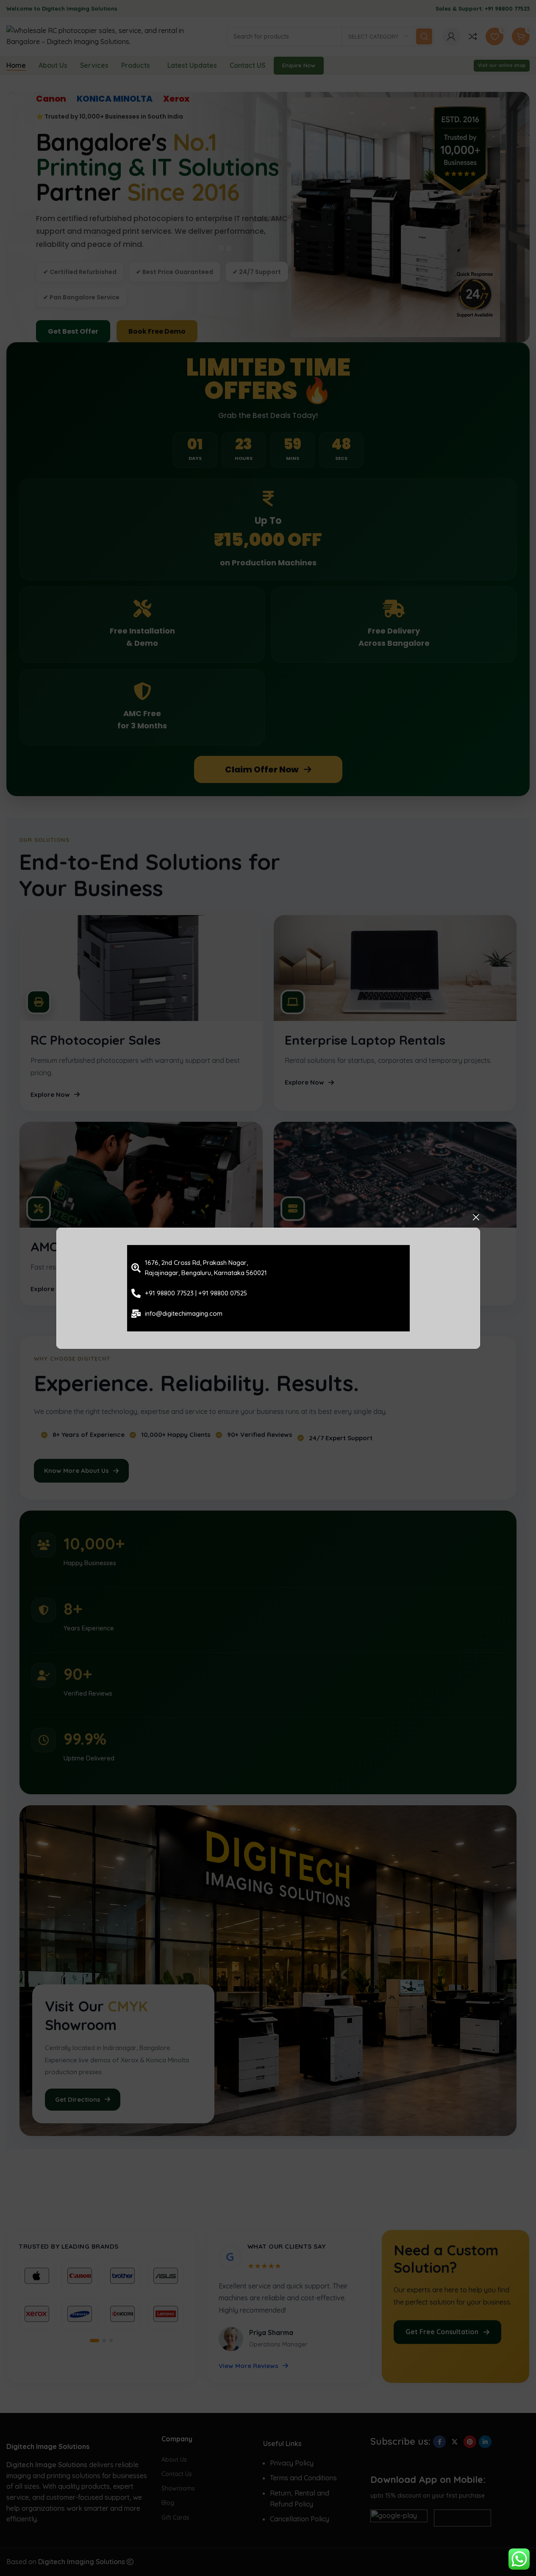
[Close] (476, 1217)
